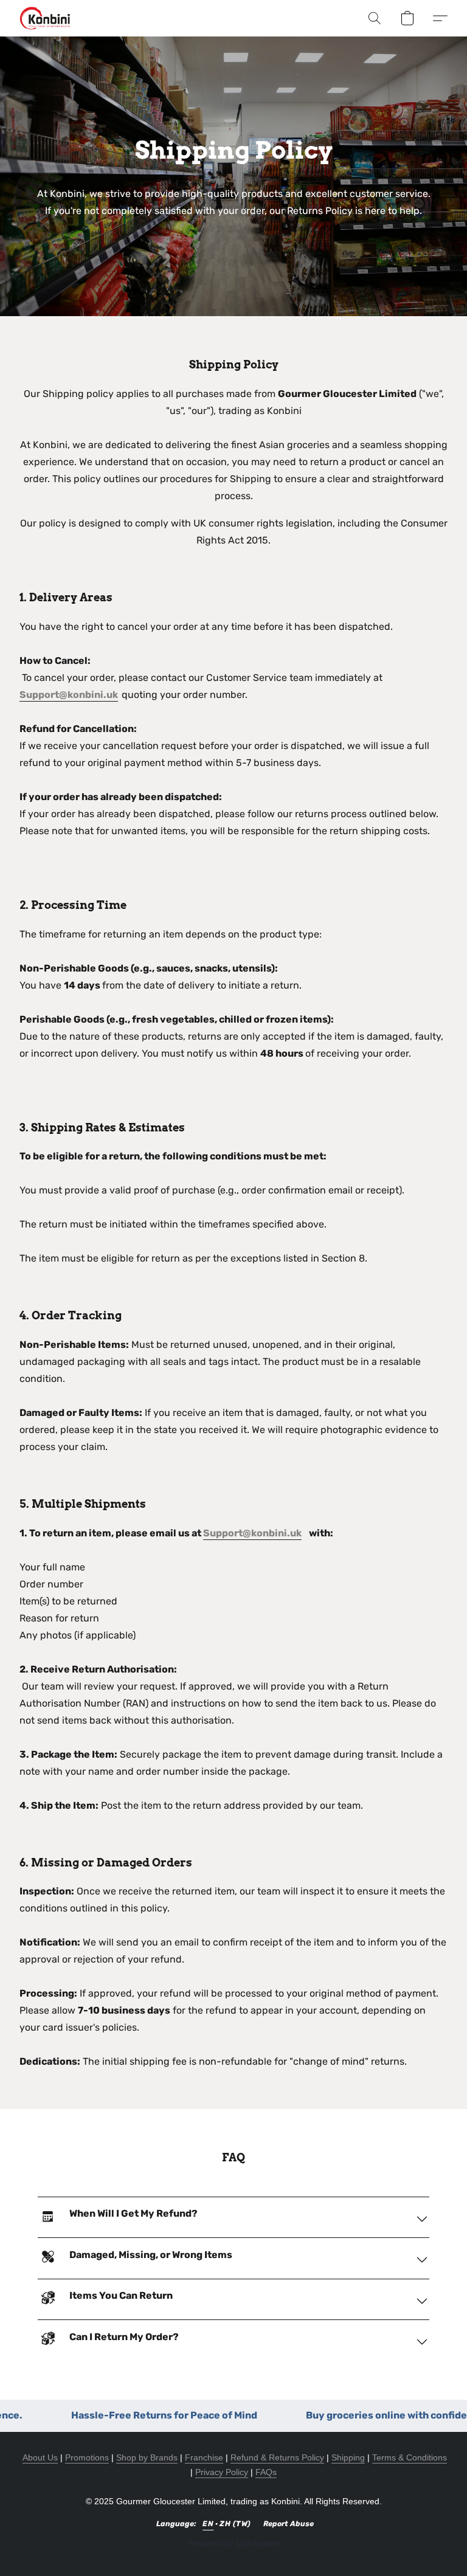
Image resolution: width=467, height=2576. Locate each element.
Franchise (204, 2457)
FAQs (266, 2472)
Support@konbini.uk (69, 695)
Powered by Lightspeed (234, 2543)
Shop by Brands (147, 2457)
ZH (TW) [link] (235, 2524)
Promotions (87, 2457)
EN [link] (208, 2524)
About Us (40, 2457)
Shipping (348, 2457)
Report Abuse (289, 2524)
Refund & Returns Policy (277, 2457)
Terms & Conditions (410, 2457)
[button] (45, 18)
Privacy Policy (222, 2472)
